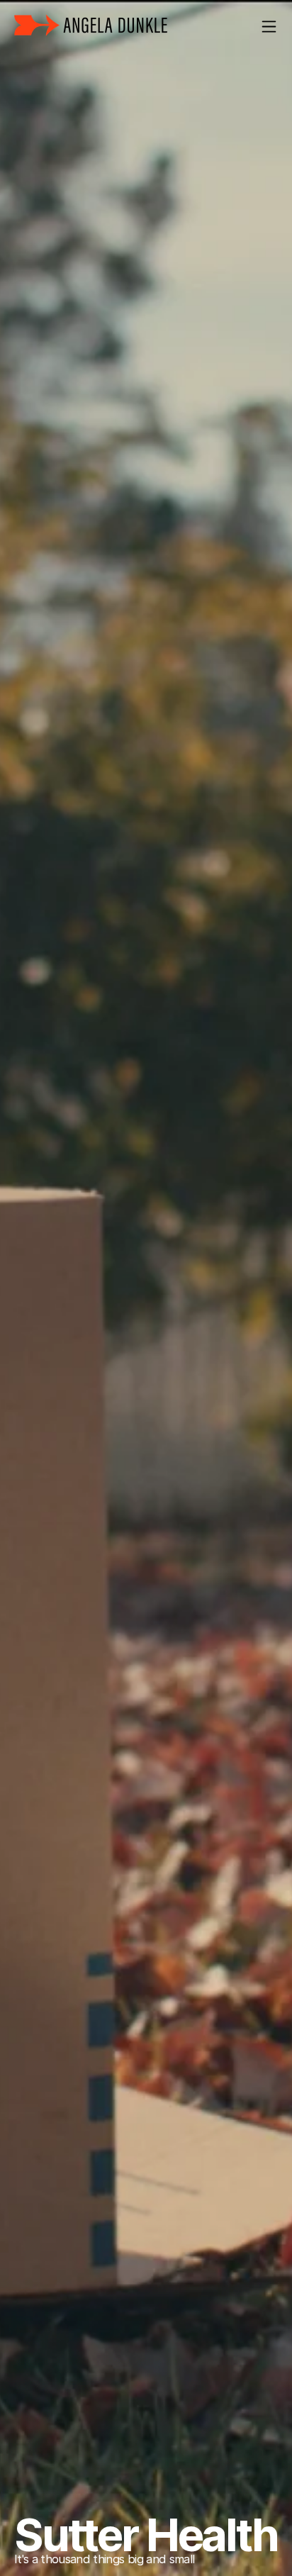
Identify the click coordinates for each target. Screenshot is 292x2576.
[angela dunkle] (91, 26)
